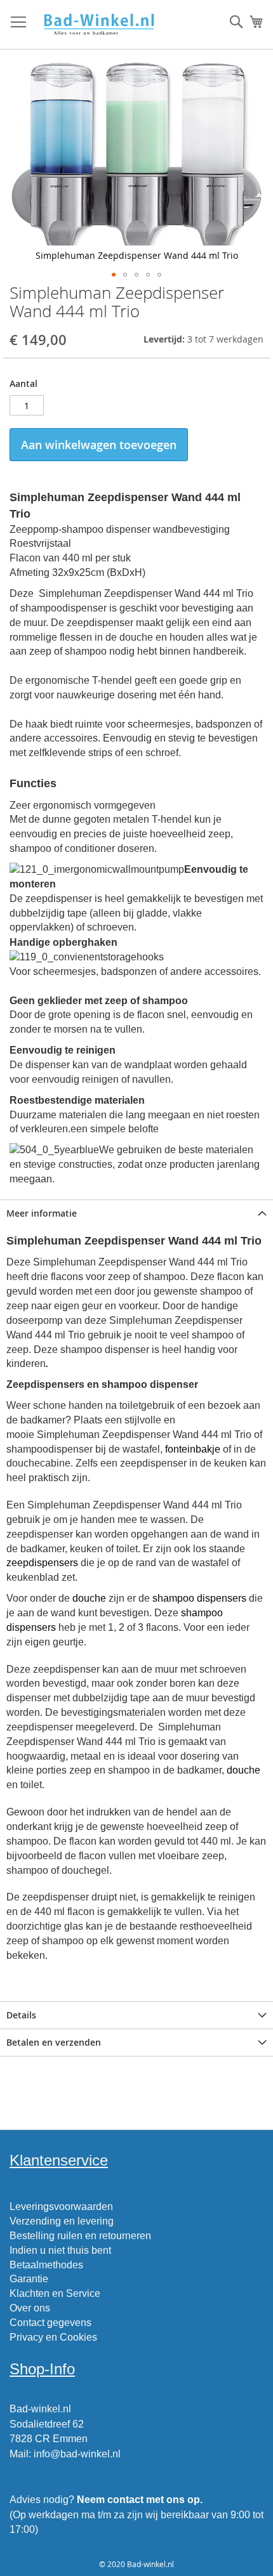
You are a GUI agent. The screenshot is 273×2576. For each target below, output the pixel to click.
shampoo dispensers (199, 1598)
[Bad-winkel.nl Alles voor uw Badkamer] (98, 25)
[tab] (136, 1213)
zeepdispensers (42, 1563)
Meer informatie (42, 1213)
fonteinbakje (193, 1449)
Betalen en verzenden (54, 2042)
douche (89, 1598)
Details (21, 2015)
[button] (114, 275)
